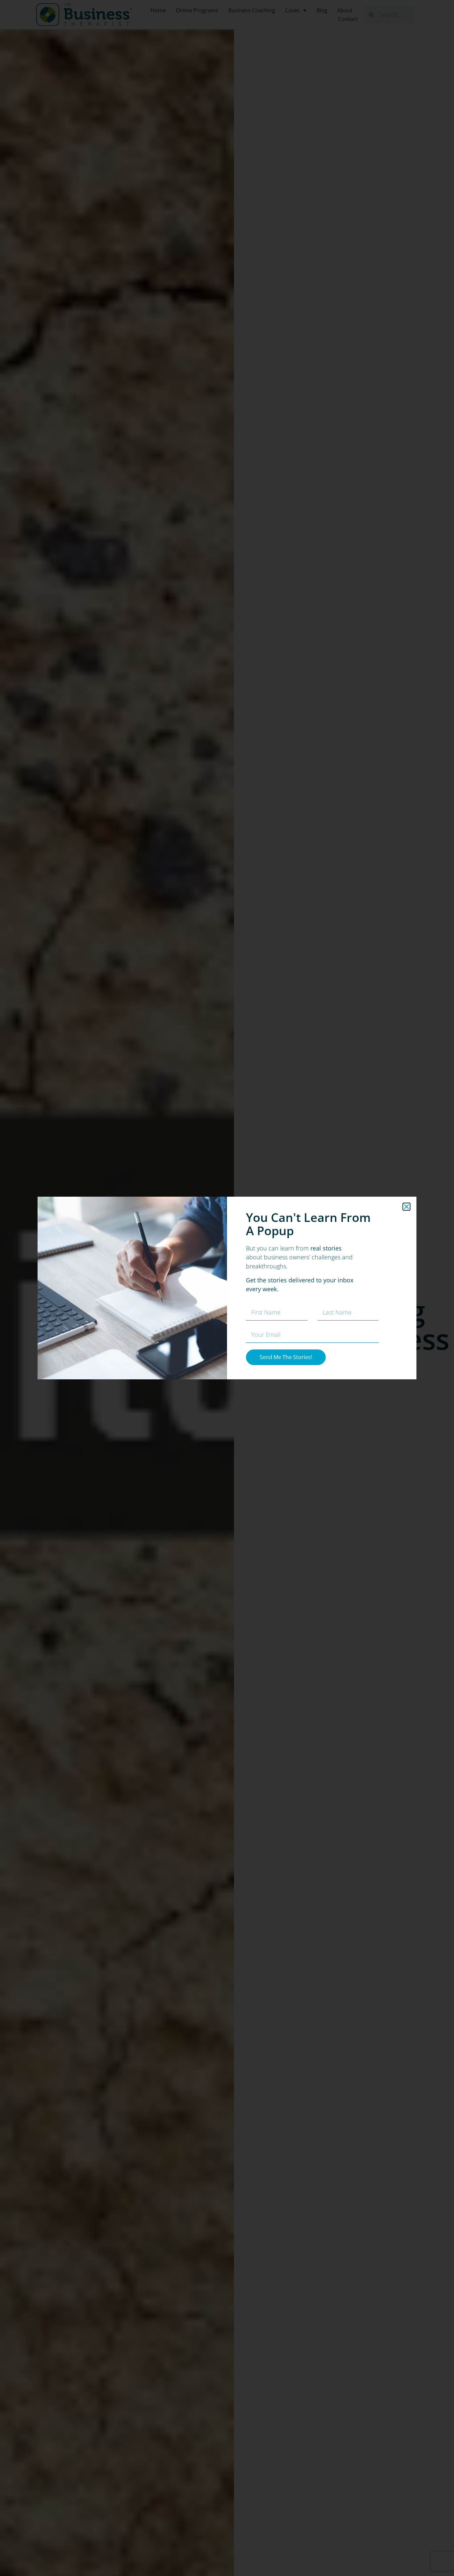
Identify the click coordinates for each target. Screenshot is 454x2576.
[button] (406, 1207)
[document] (227, 1288)
